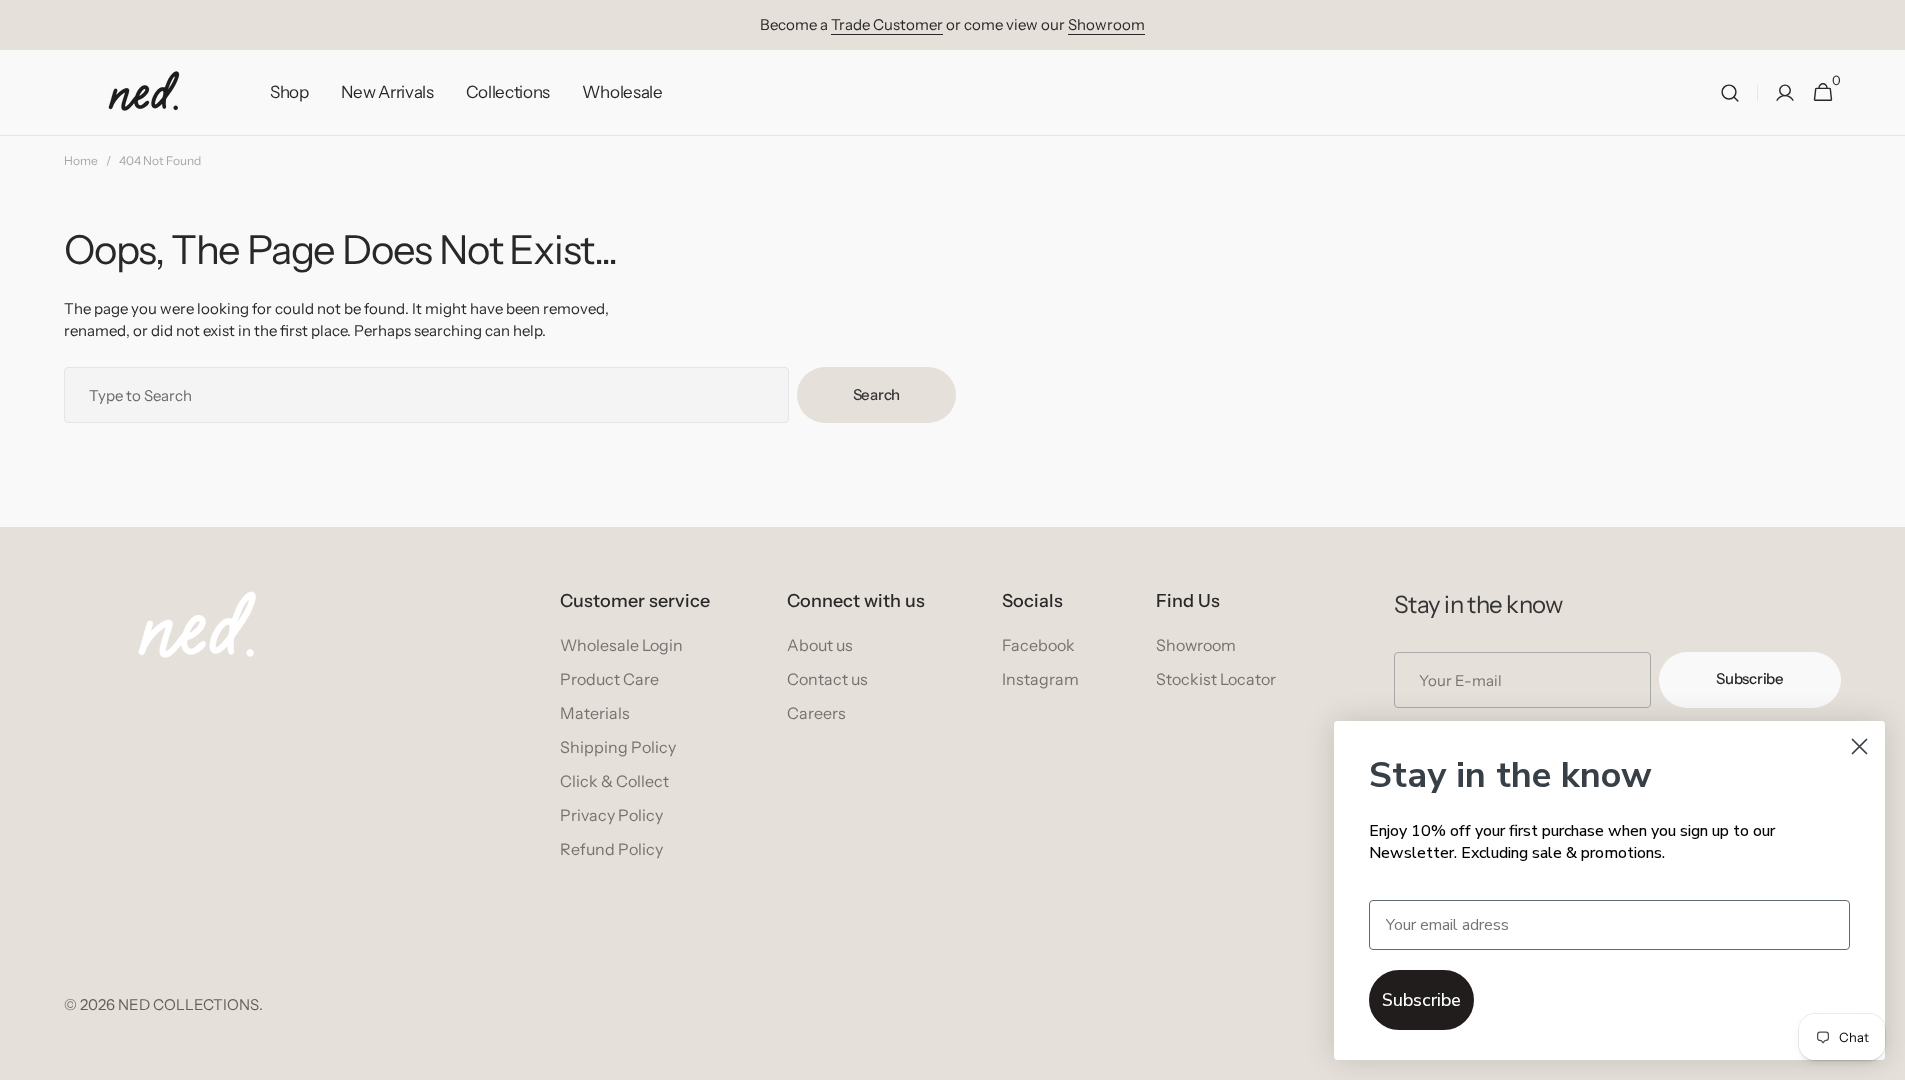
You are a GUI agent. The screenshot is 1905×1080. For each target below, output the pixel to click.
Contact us (827, 679)
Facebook (1038, 645)
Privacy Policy (611, 815)
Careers (816, 713)
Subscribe (1749, 678)
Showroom (1106, 24)
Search (876, 394)
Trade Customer (887, 24)
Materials (595, 713)
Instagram (1040, 679)
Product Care (609, 679)
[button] (1730, 93)
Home (81, 160)
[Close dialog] (1859, 746)
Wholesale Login (621, 645)
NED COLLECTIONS (188, 1004)
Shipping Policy (618, 747)
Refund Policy (611, 849)
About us (820, 645)
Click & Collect (614, 781)
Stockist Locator (1216, 679)
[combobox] (426, 395)
